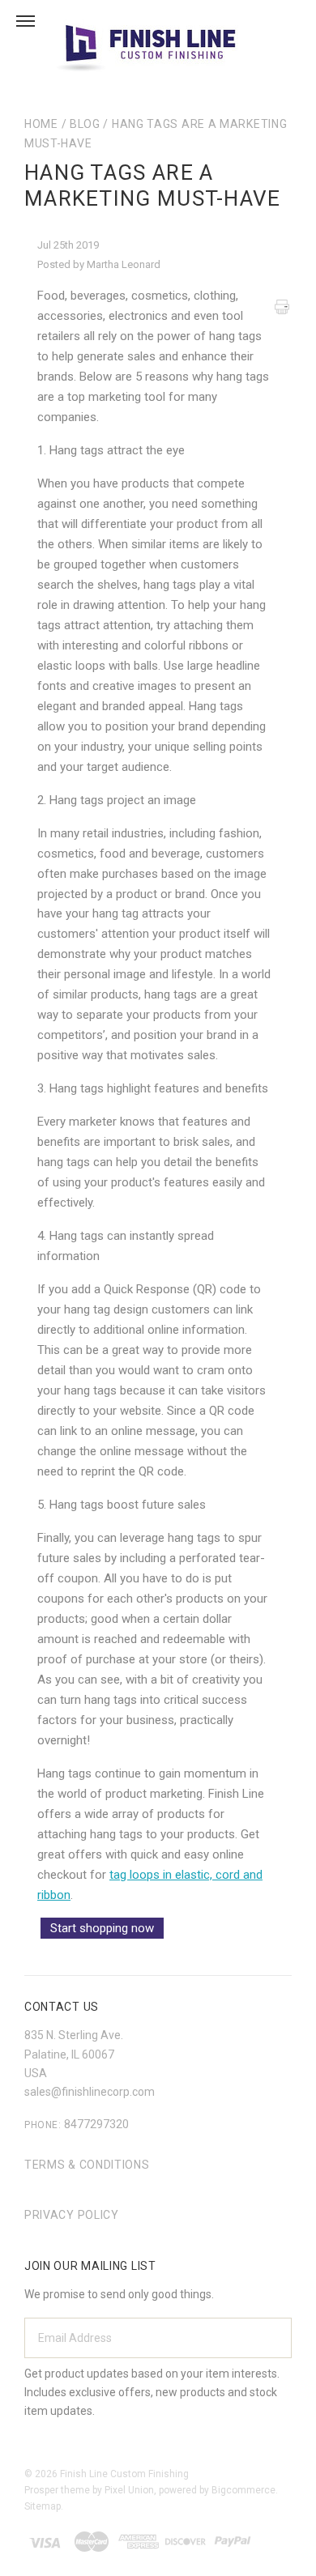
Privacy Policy (72, 2215)
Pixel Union (129, 2490)
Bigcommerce (243, 2490)
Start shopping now (102, 1928)
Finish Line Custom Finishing (124, 2474)
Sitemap (43, 2506)
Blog (85, 124)
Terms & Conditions (87, 2165)
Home (41, 124)
